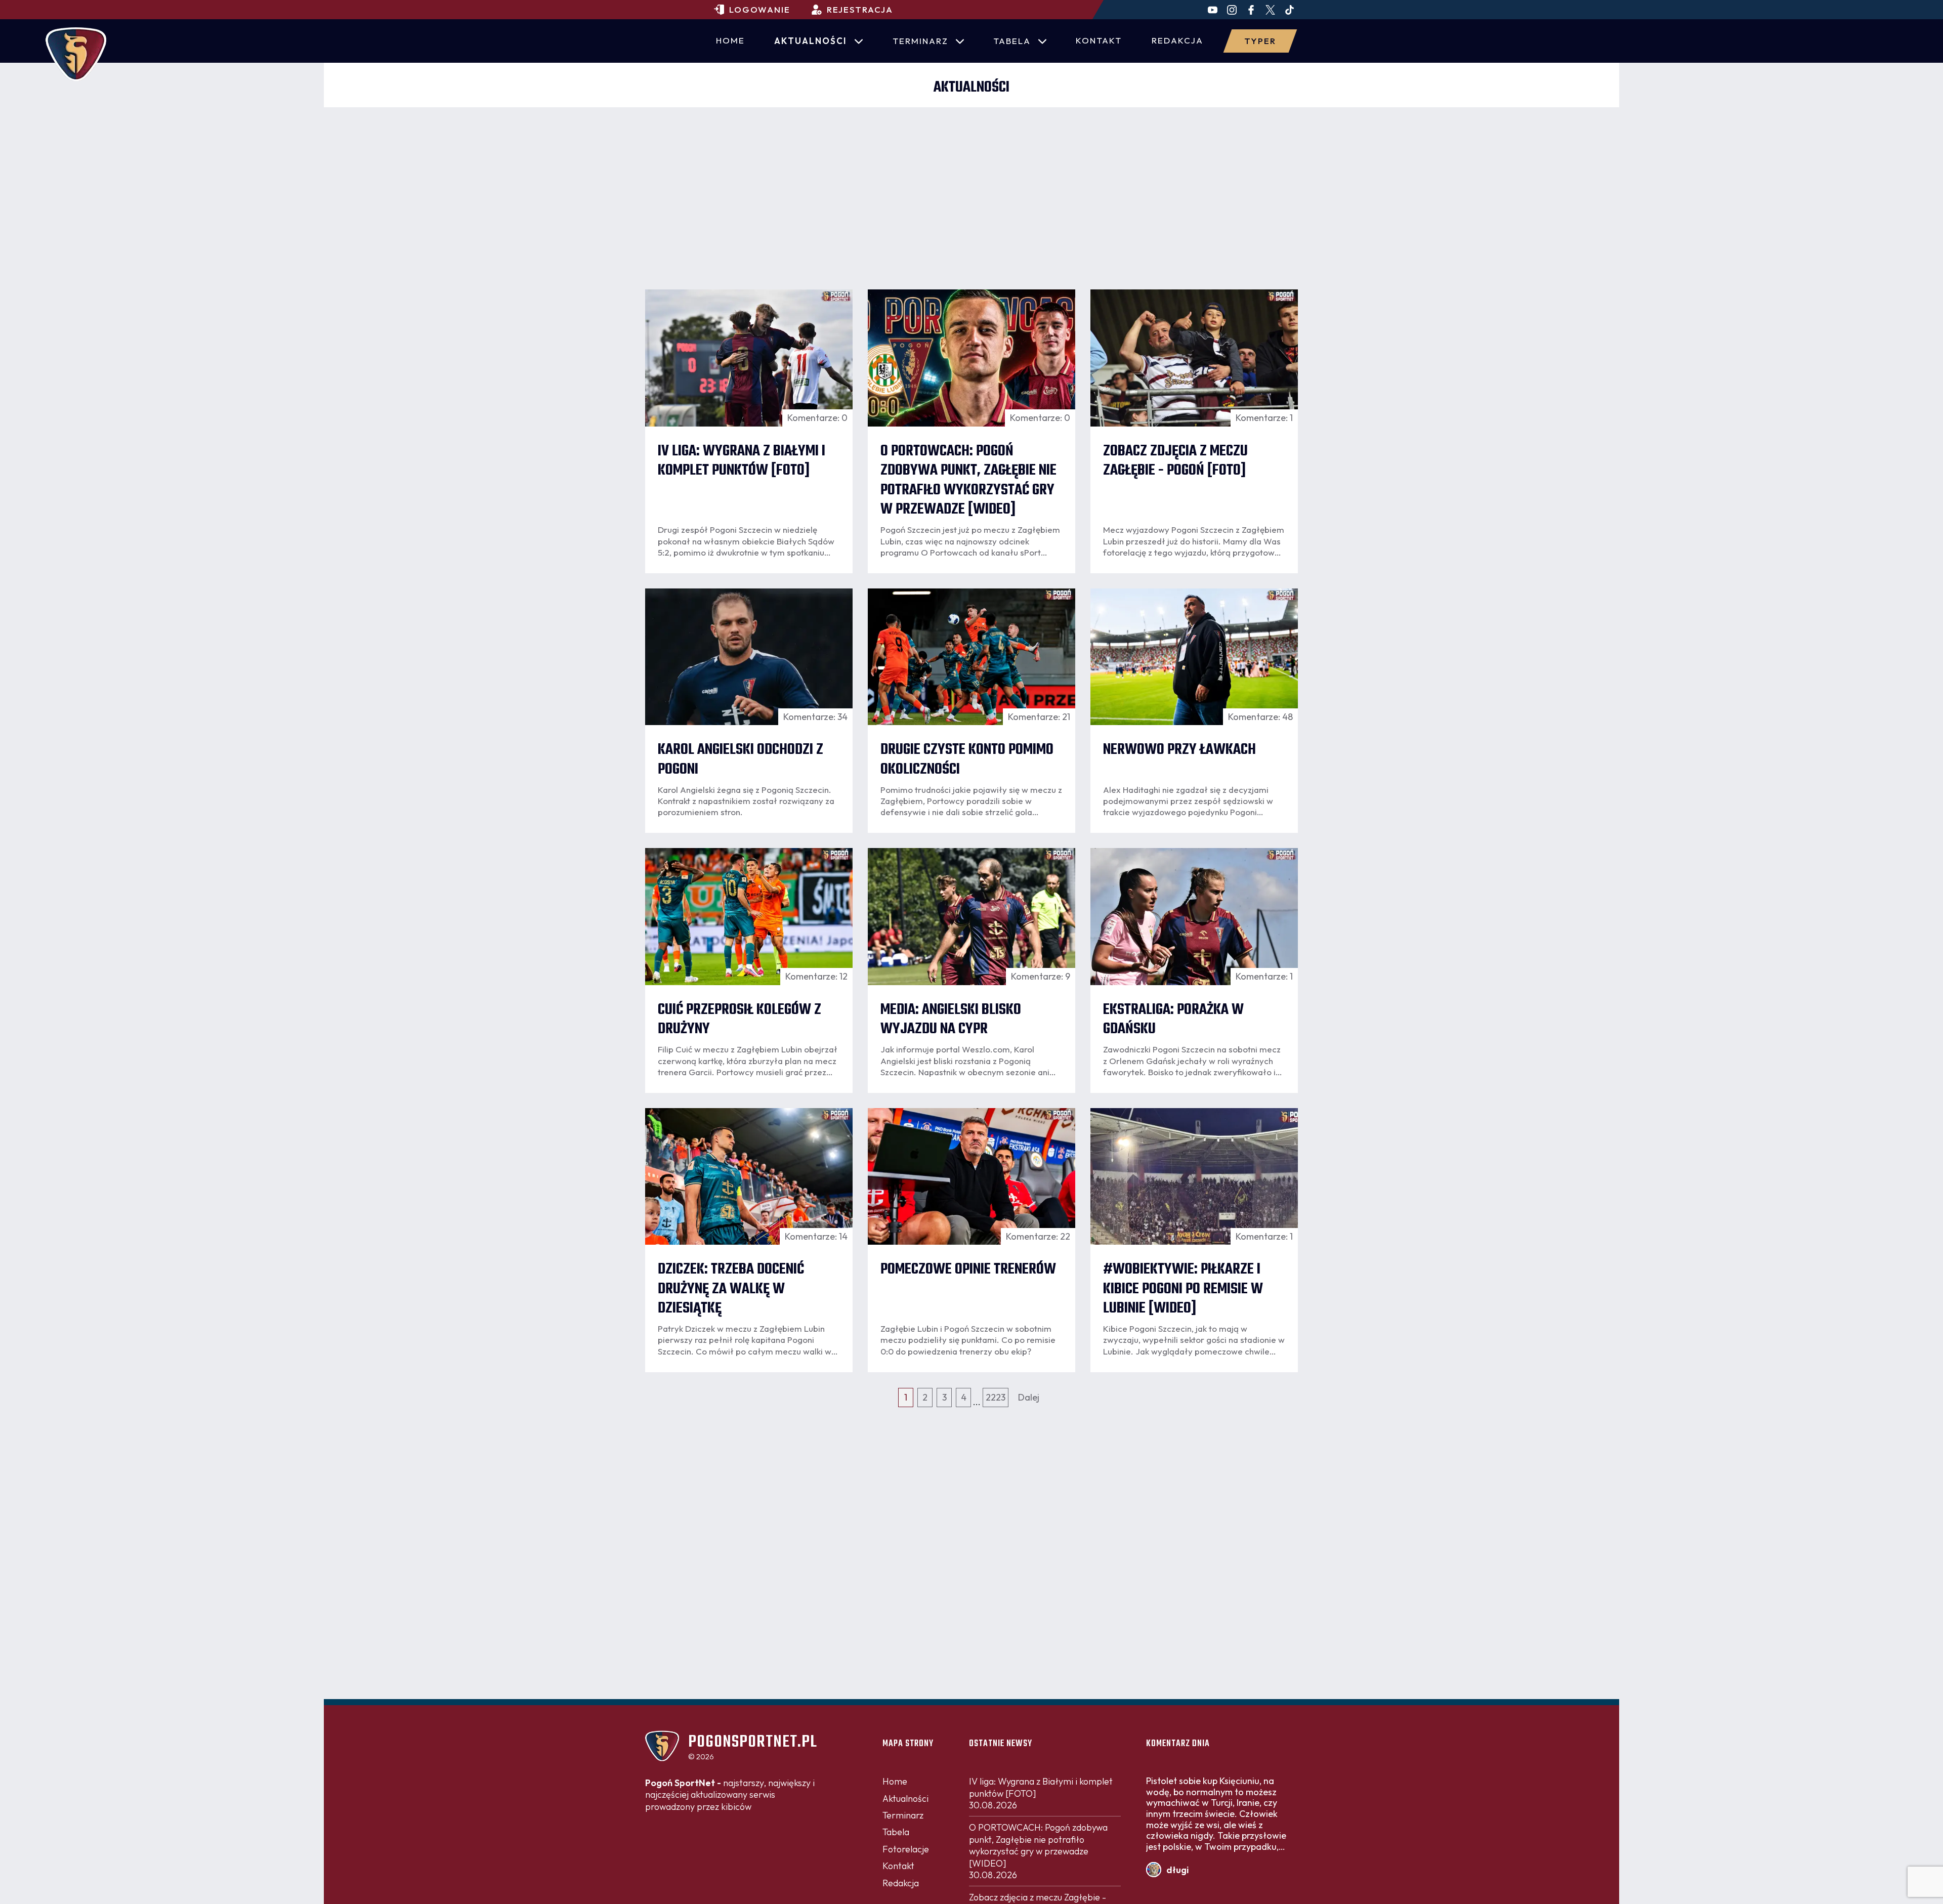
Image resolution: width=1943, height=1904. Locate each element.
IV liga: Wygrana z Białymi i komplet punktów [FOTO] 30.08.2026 (1041, 1793)
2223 (996, 1397)
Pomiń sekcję (971, 275)
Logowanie (760, 9)
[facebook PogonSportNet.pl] (1251, 10)
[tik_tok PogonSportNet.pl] (1290, 10)
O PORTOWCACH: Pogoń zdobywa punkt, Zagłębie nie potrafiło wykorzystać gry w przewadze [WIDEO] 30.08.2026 (1038, 1851)
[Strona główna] (76, 54)
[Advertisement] (971, 183)
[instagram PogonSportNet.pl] (1232, 10)
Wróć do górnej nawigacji (971, 1715)
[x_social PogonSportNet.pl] (1270, 10)
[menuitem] (730, 41)
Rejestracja (860, 9)
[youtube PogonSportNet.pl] (1213, 10)
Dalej (1029, 1397)
